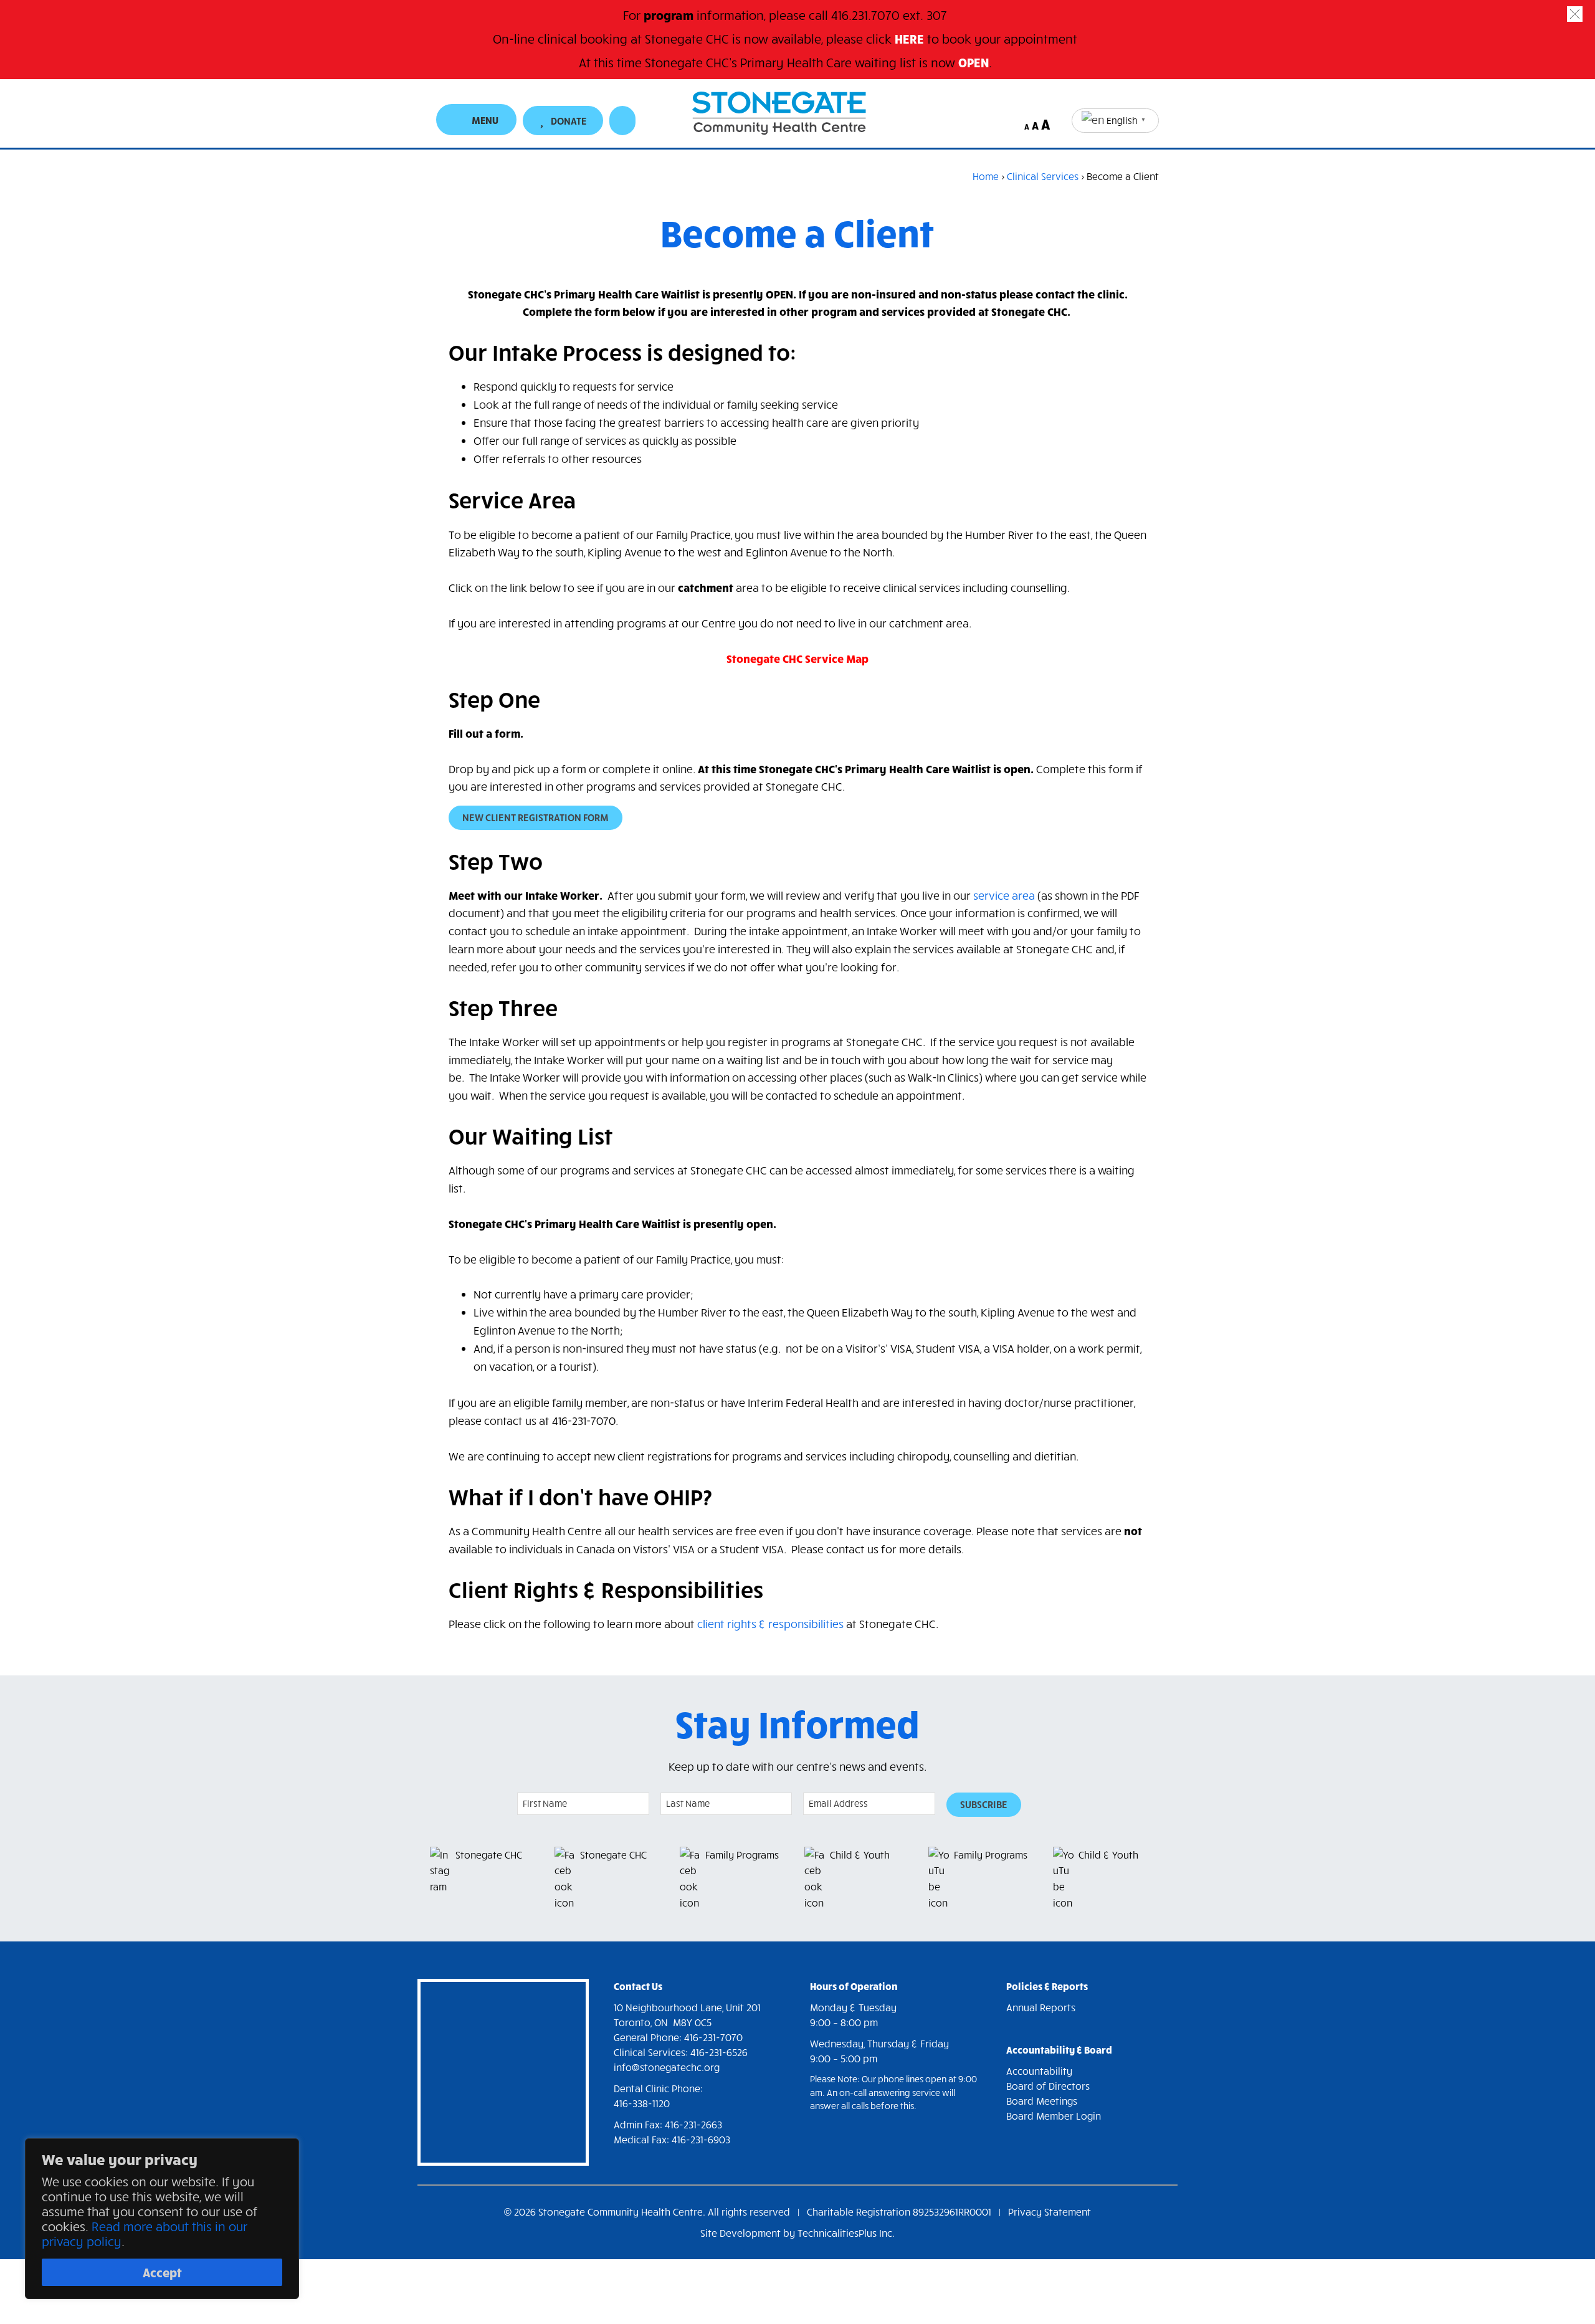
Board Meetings (1042, 2101)
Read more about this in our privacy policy (145, 2233)
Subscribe (984, 1804)
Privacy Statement (1050, 2212)
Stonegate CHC (489, 1855)
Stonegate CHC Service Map (797, 658)
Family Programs (742, 1855)
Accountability (1039, 2071)
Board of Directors (1048, 2086)
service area (1004, 895)
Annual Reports (1041, 2007)
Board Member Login (1054, 2116)
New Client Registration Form (536, 817)
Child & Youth (860, 1855)
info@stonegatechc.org (667, 2067)
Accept (162, 2272)
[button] (1575, 14)
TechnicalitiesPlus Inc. (846, 2233)
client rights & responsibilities (770, 1624)
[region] (162, 2219)
